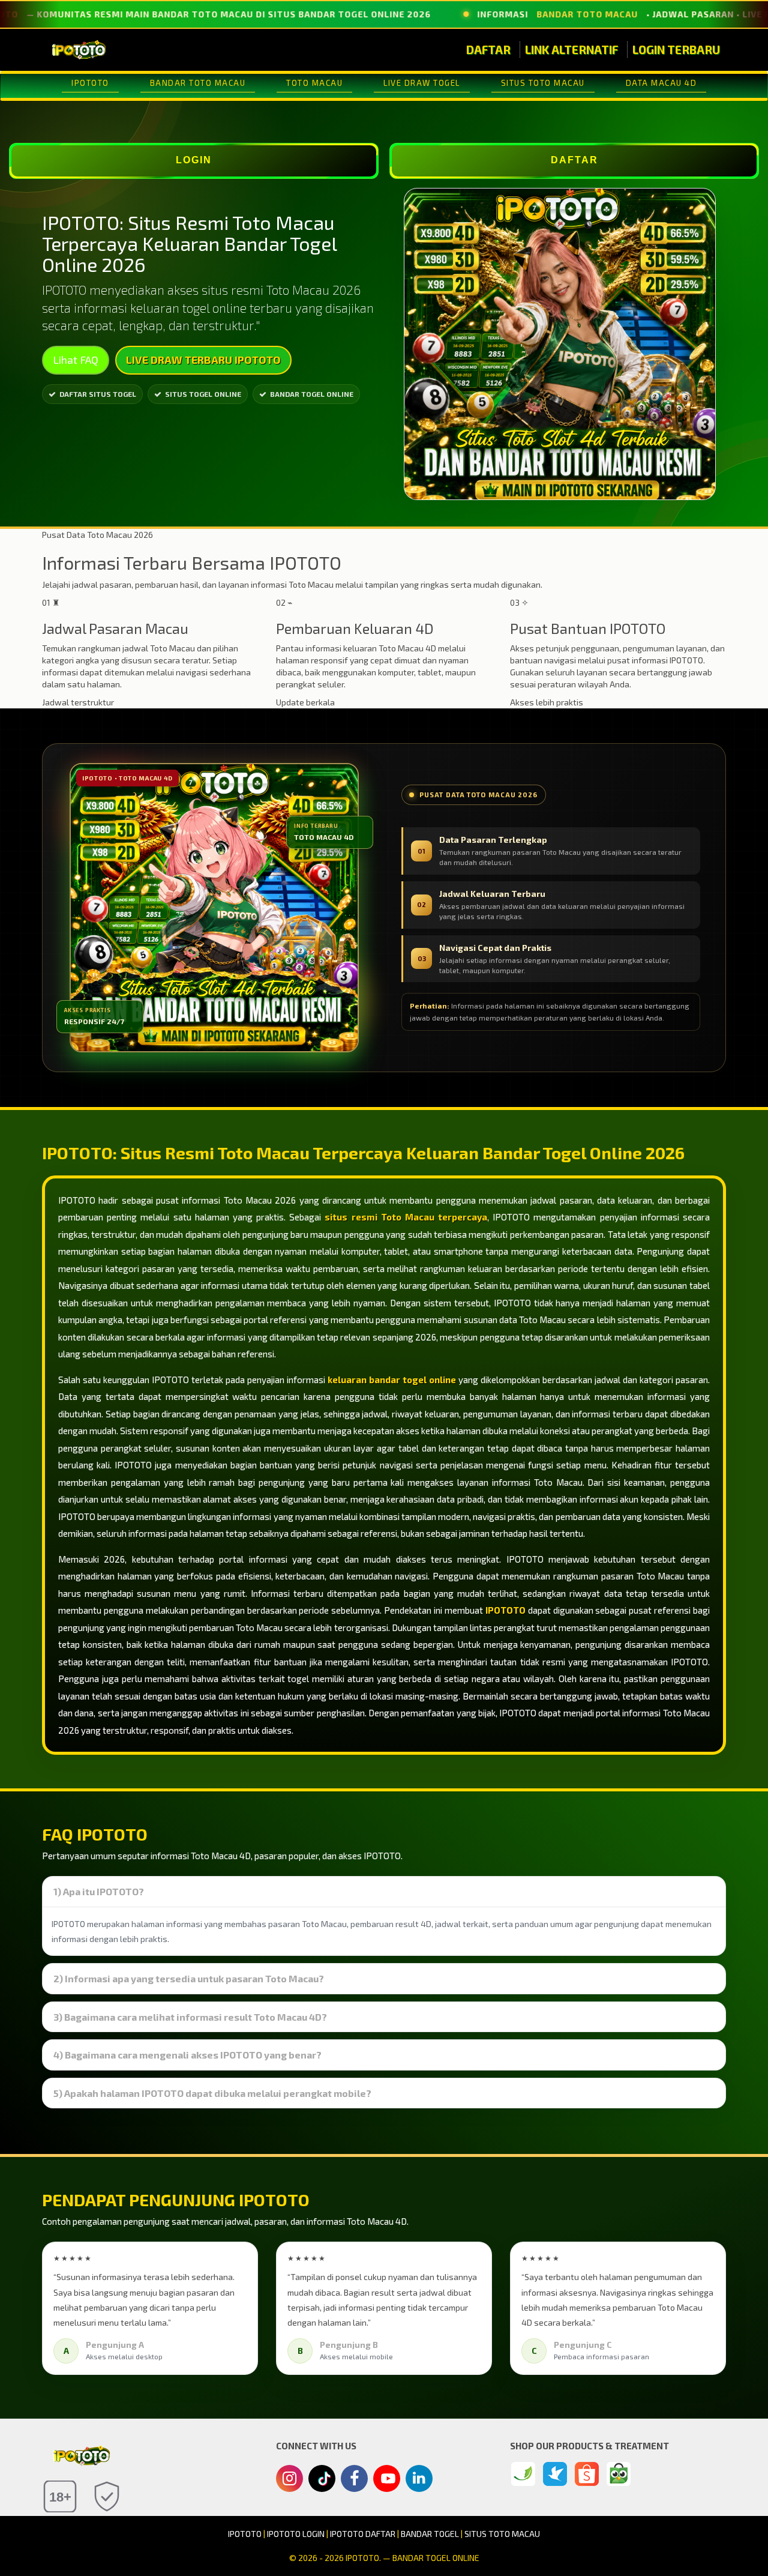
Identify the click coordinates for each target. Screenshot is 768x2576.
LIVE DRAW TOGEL (422, 83)
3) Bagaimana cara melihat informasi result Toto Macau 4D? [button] (190, 2017)
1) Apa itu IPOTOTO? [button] (99, 1892)
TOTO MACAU (314, 83)
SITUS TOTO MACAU (543, 83)
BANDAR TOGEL (430, 2534)
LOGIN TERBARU (676, 50)
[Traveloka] (555, 2474)
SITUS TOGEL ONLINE (203, 394)
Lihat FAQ (76, 360)
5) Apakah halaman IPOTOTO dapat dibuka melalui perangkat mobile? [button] (212, 2093)
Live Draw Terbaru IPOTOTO (203, 360)
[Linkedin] (419, 2477)
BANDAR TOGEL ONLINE (312, 394)
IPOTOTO (90, 83)
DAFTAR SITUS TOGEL (98, 394)
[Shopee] (587, 2474)
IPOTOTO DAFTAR (363, 2534)
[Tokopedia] (619, 2474)
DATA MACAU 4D (661, 83)
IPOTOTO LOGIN (296, 2534)
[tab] (384, 1892)
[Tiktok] (322, 2483)
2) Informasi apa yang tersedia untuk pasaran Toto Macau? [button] (189, 1979)
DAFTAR (488, 50)
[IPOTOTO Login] (523, 2474)
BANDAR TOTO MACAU (198, 83)
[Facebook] (354, 2480)
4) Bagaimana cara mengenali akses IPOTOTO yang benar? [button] (187, 2055)
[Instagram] (289, 2480)
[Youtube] (387, 2482)
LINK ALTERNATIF (571, 50)
